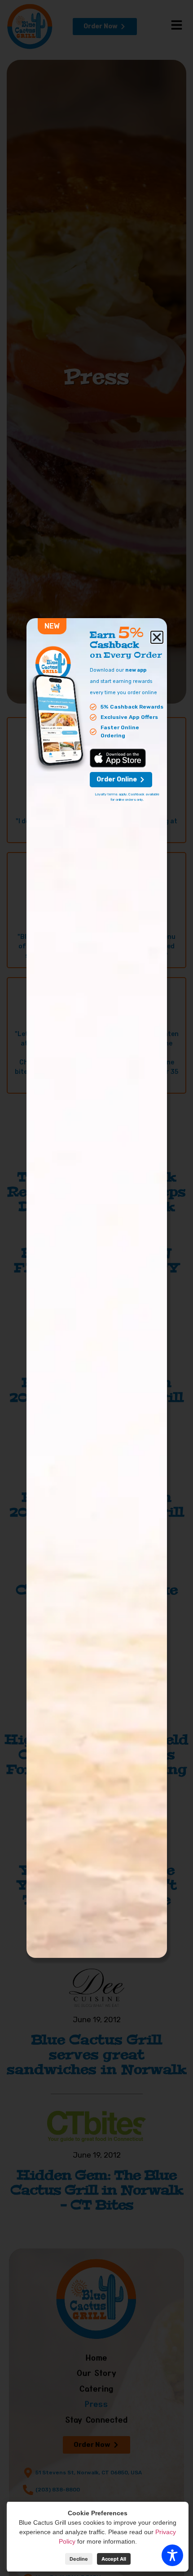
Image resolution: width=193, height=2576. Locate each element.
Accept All (114, 2559)
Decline (79, 2559)
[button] (157, 637)
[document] (96, 1288)
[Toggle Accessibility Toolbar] (172, 2555)
